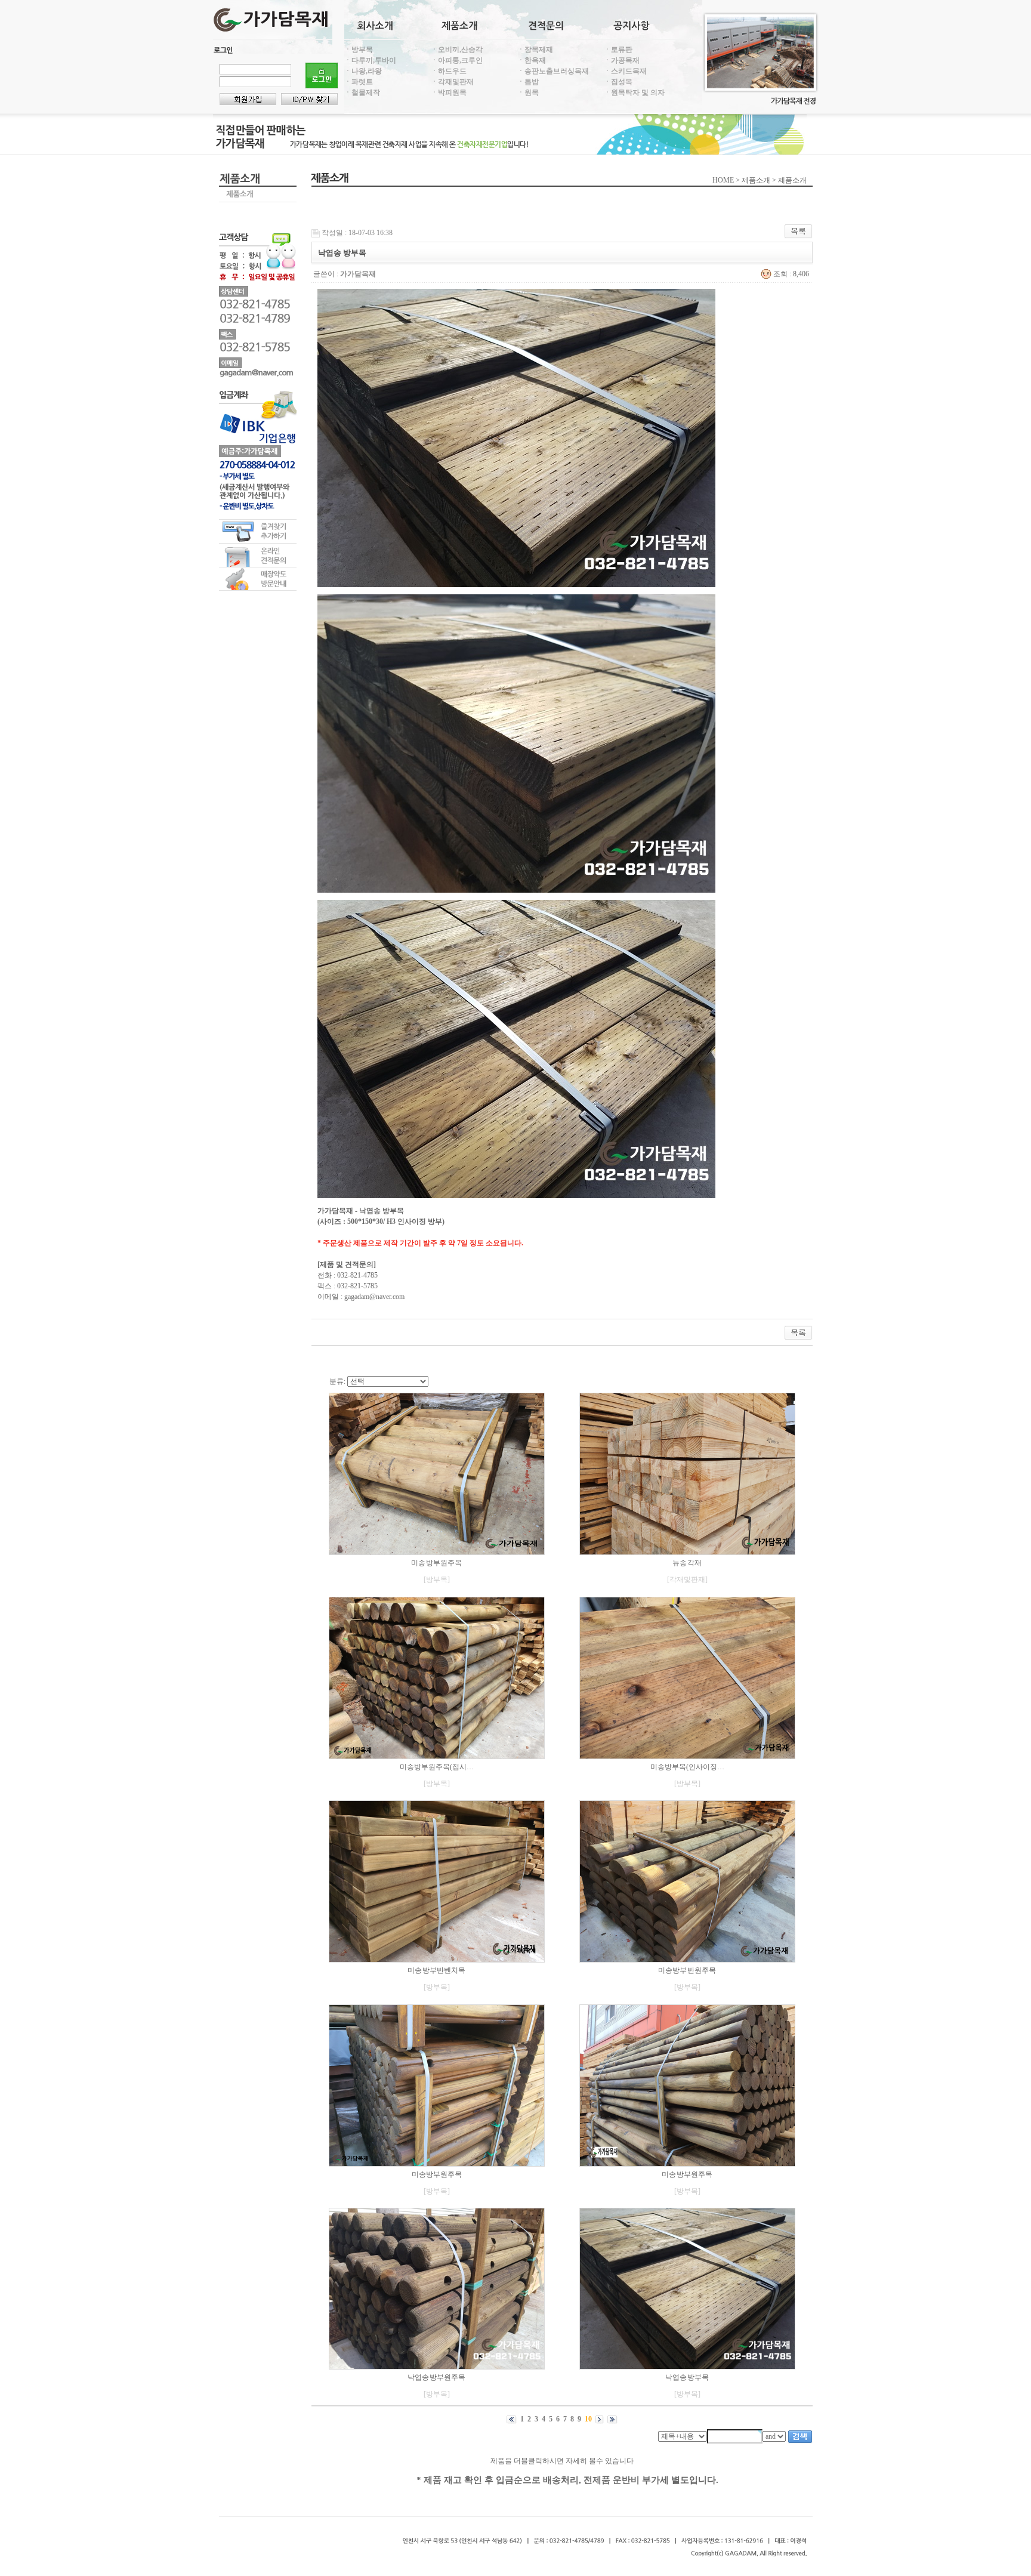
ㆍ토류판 (618, 50)
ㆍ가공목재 (622, 60)
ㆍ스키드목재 (625, 71)
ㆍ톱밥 (528, 82)
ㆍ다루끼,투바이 (370, 60)
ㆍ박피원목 (449, 92)
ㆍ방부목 (359, 50)
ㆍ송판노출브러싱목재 (553, 71)
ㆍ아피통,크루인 (457, 60)
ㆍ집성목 (618, 82)
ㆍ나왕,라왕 (363, 71)
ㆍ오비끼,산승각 (457, 50)
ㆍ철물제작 (362, 92)
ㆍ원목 (528, 92)
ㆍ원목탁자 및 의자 (634, 92)
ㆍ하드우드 (449, 71)
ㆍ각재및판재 (452, 82)
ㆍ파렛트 (359, 82)
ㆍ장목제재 (535, 50)
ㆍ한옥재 (532, 60)
